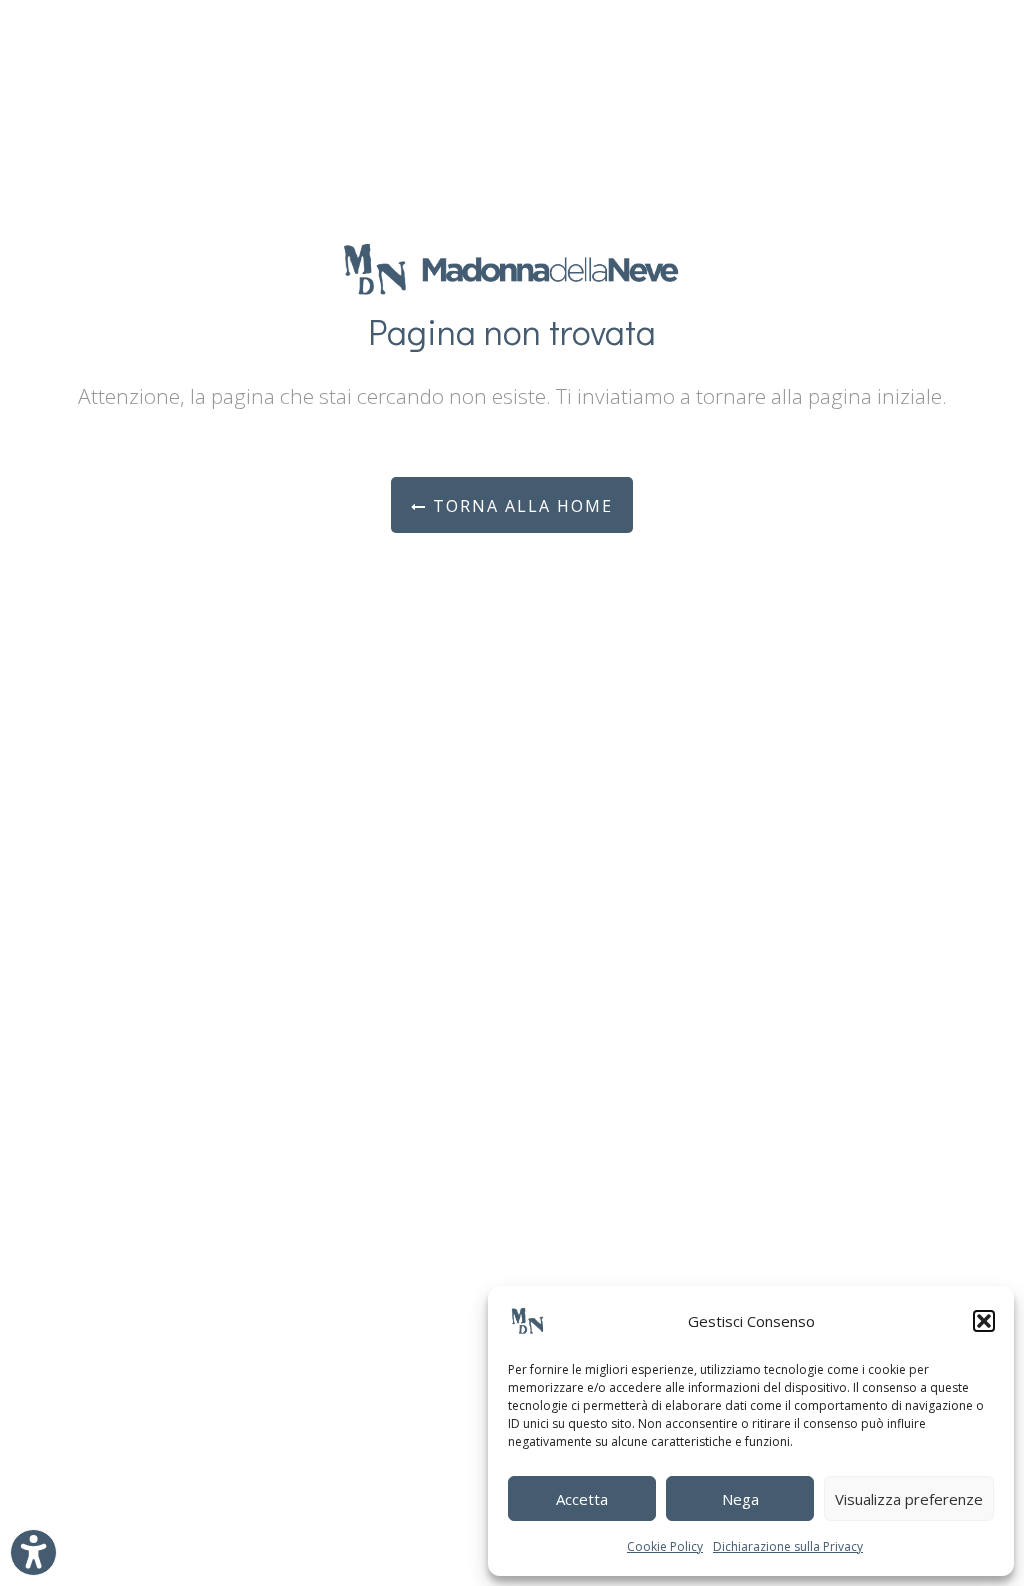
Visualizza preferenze (909, 1499)
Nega (740, 1499)
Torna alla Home (520, 506)
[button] (984, 1321)
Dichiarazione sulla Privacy (788, 1546)
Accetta (582, 1499)
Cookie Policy (665, 1546)
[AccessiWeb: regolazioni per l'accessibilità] (33, 1552)
